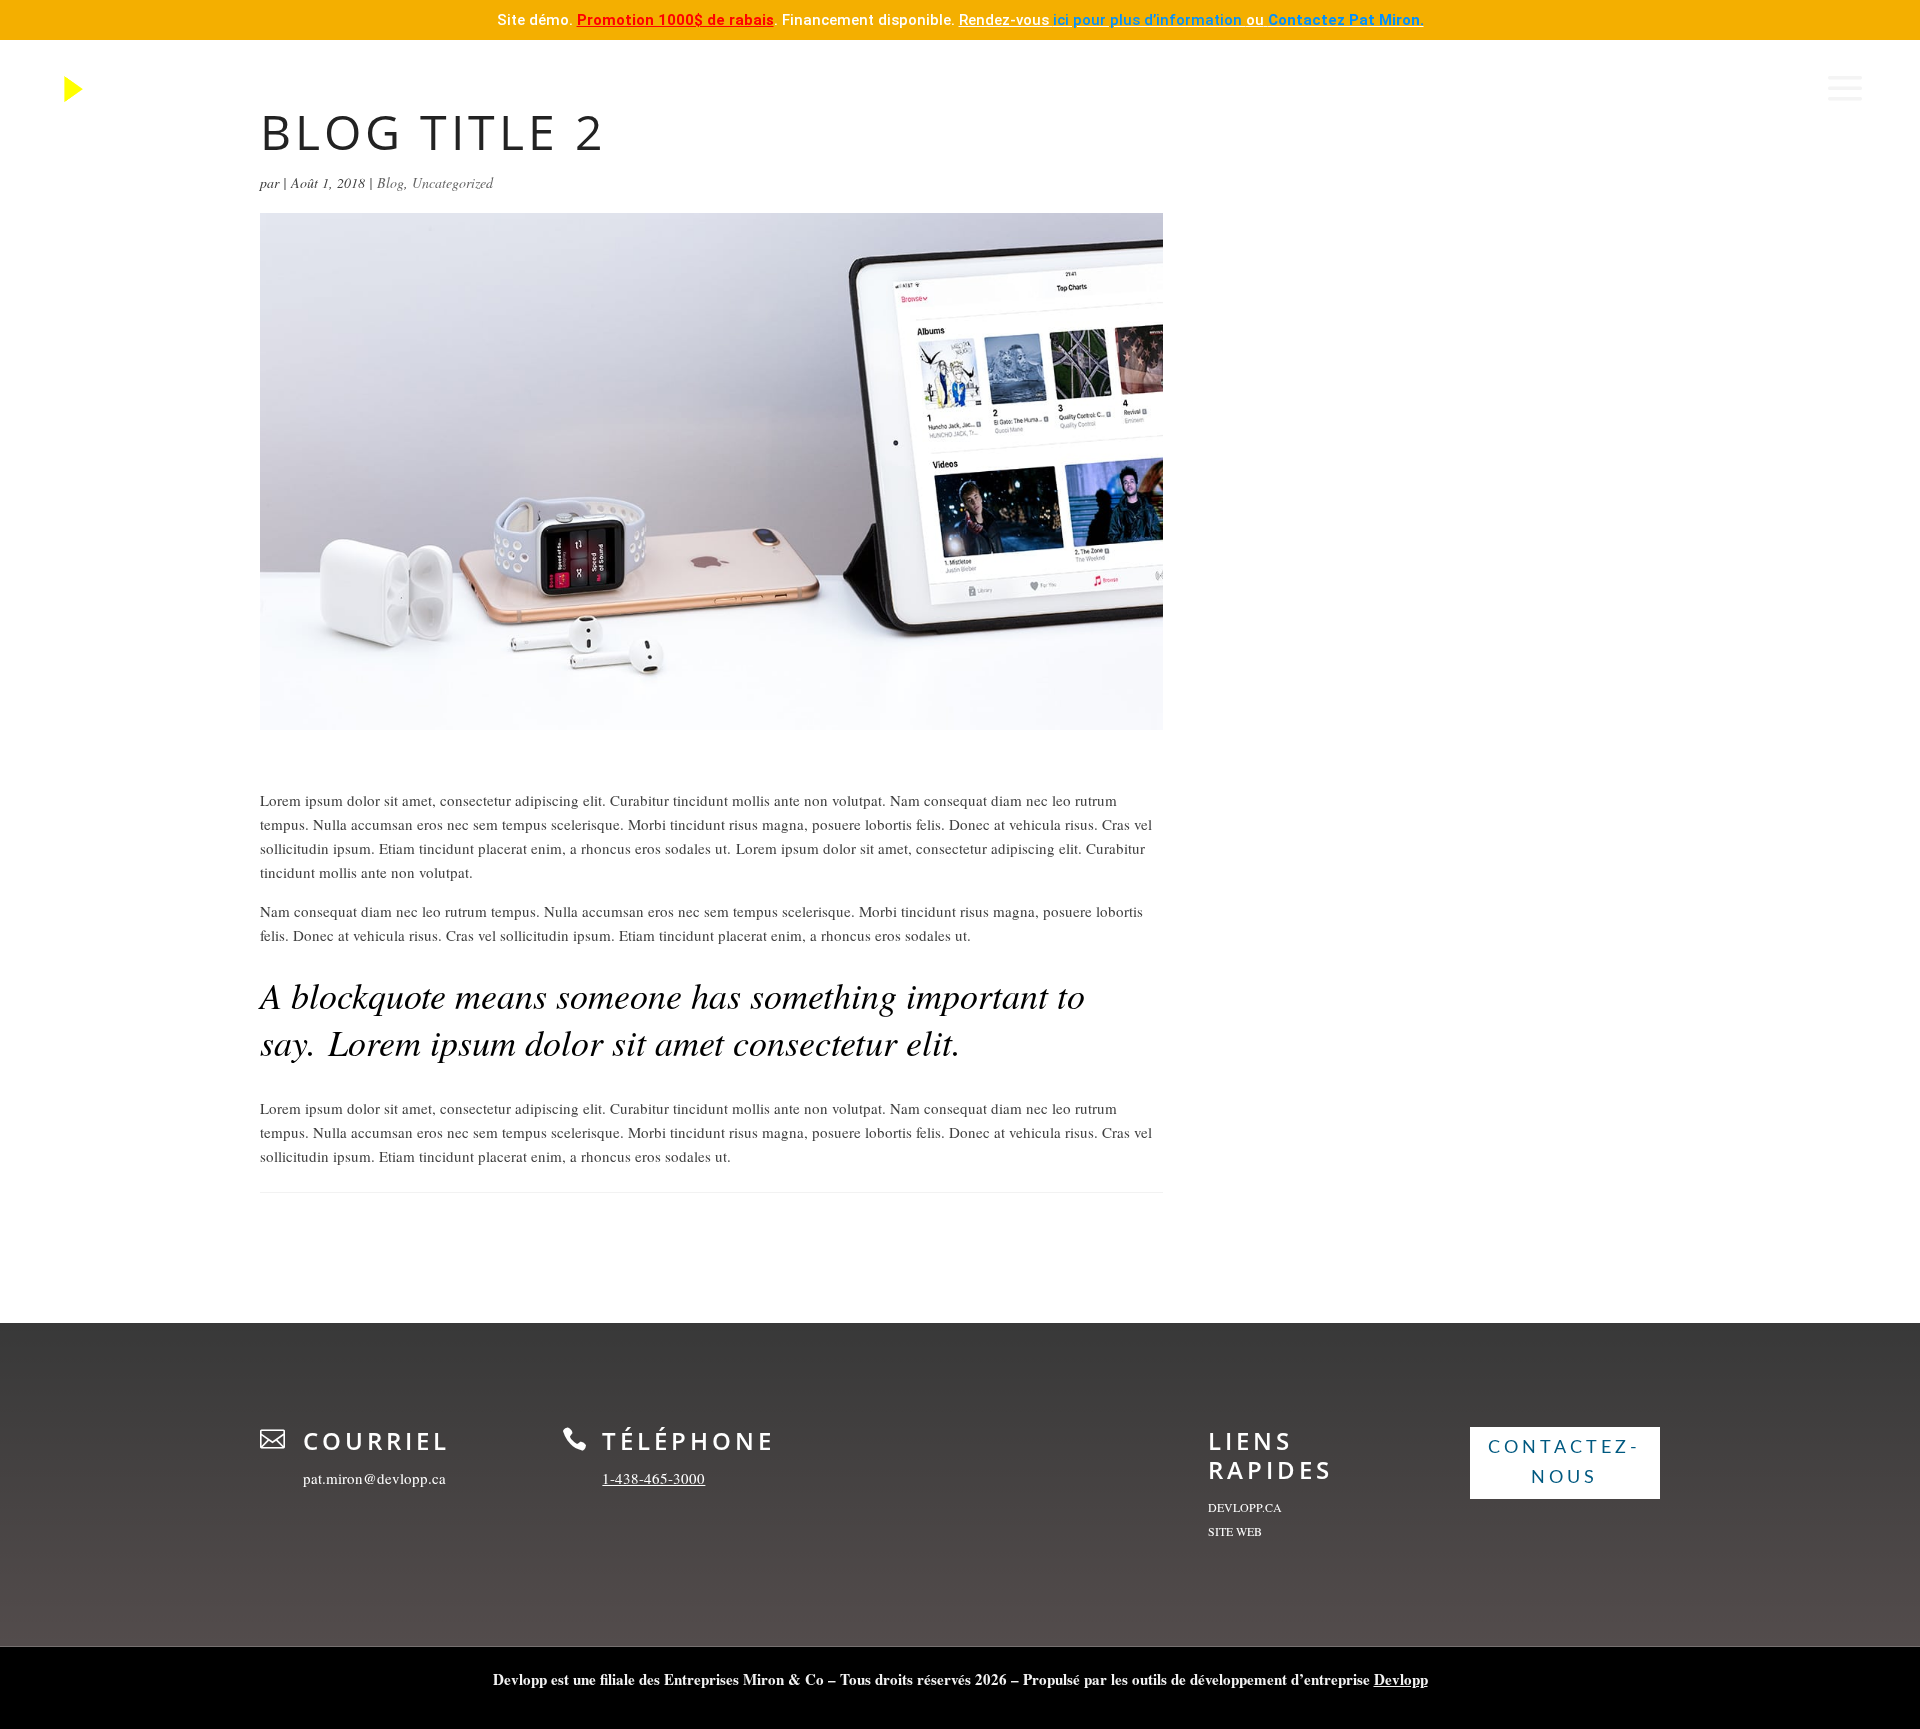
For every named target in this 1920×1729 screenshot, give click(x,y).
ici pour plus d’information (1149, 20)
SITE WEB (1235, 1531)
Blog (390, 182)
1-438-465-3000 (653, 1478)
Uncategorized (452, 182)
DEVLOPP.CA (1245, 1507)
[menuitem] (85, 89)
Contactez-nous (1564, 1463)
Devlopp (1401, 1679)
